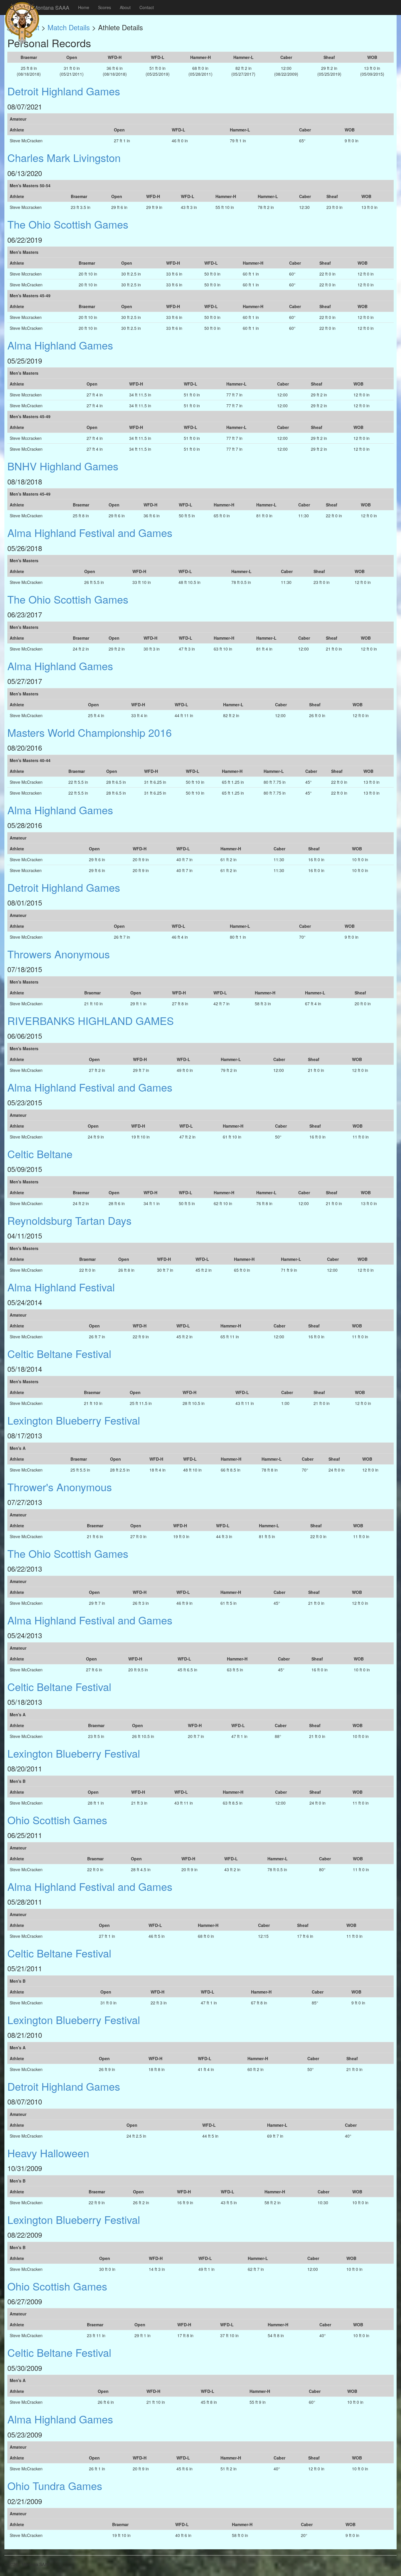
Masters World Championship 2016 (90, 732)
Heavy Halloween (48, 2153)
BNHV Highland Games (63, 466)
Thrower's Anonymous (60, 1487)
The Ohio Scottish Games (68, 224)
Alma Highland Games (60, 345)
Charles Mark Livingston (64, 157)
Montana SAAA (51, 7)
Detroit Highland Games (64, 91)
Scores (105, 7)
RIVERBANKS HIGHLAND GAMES (91, 1020)
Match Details (69, 27)
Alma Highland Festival (61, 1287)
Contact (147, 7)
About (125, 7)
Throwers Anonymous (59, 954)
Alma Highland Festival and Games (90, 532)
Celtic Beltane (40, 1154)
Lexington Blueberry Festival (74, 1420)
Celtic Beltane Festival (59, 1353)
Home (84, 7)
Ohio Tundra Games (55, 2485)
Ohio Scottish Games (57, 1820)
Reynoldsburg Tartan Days (69, 1220)
